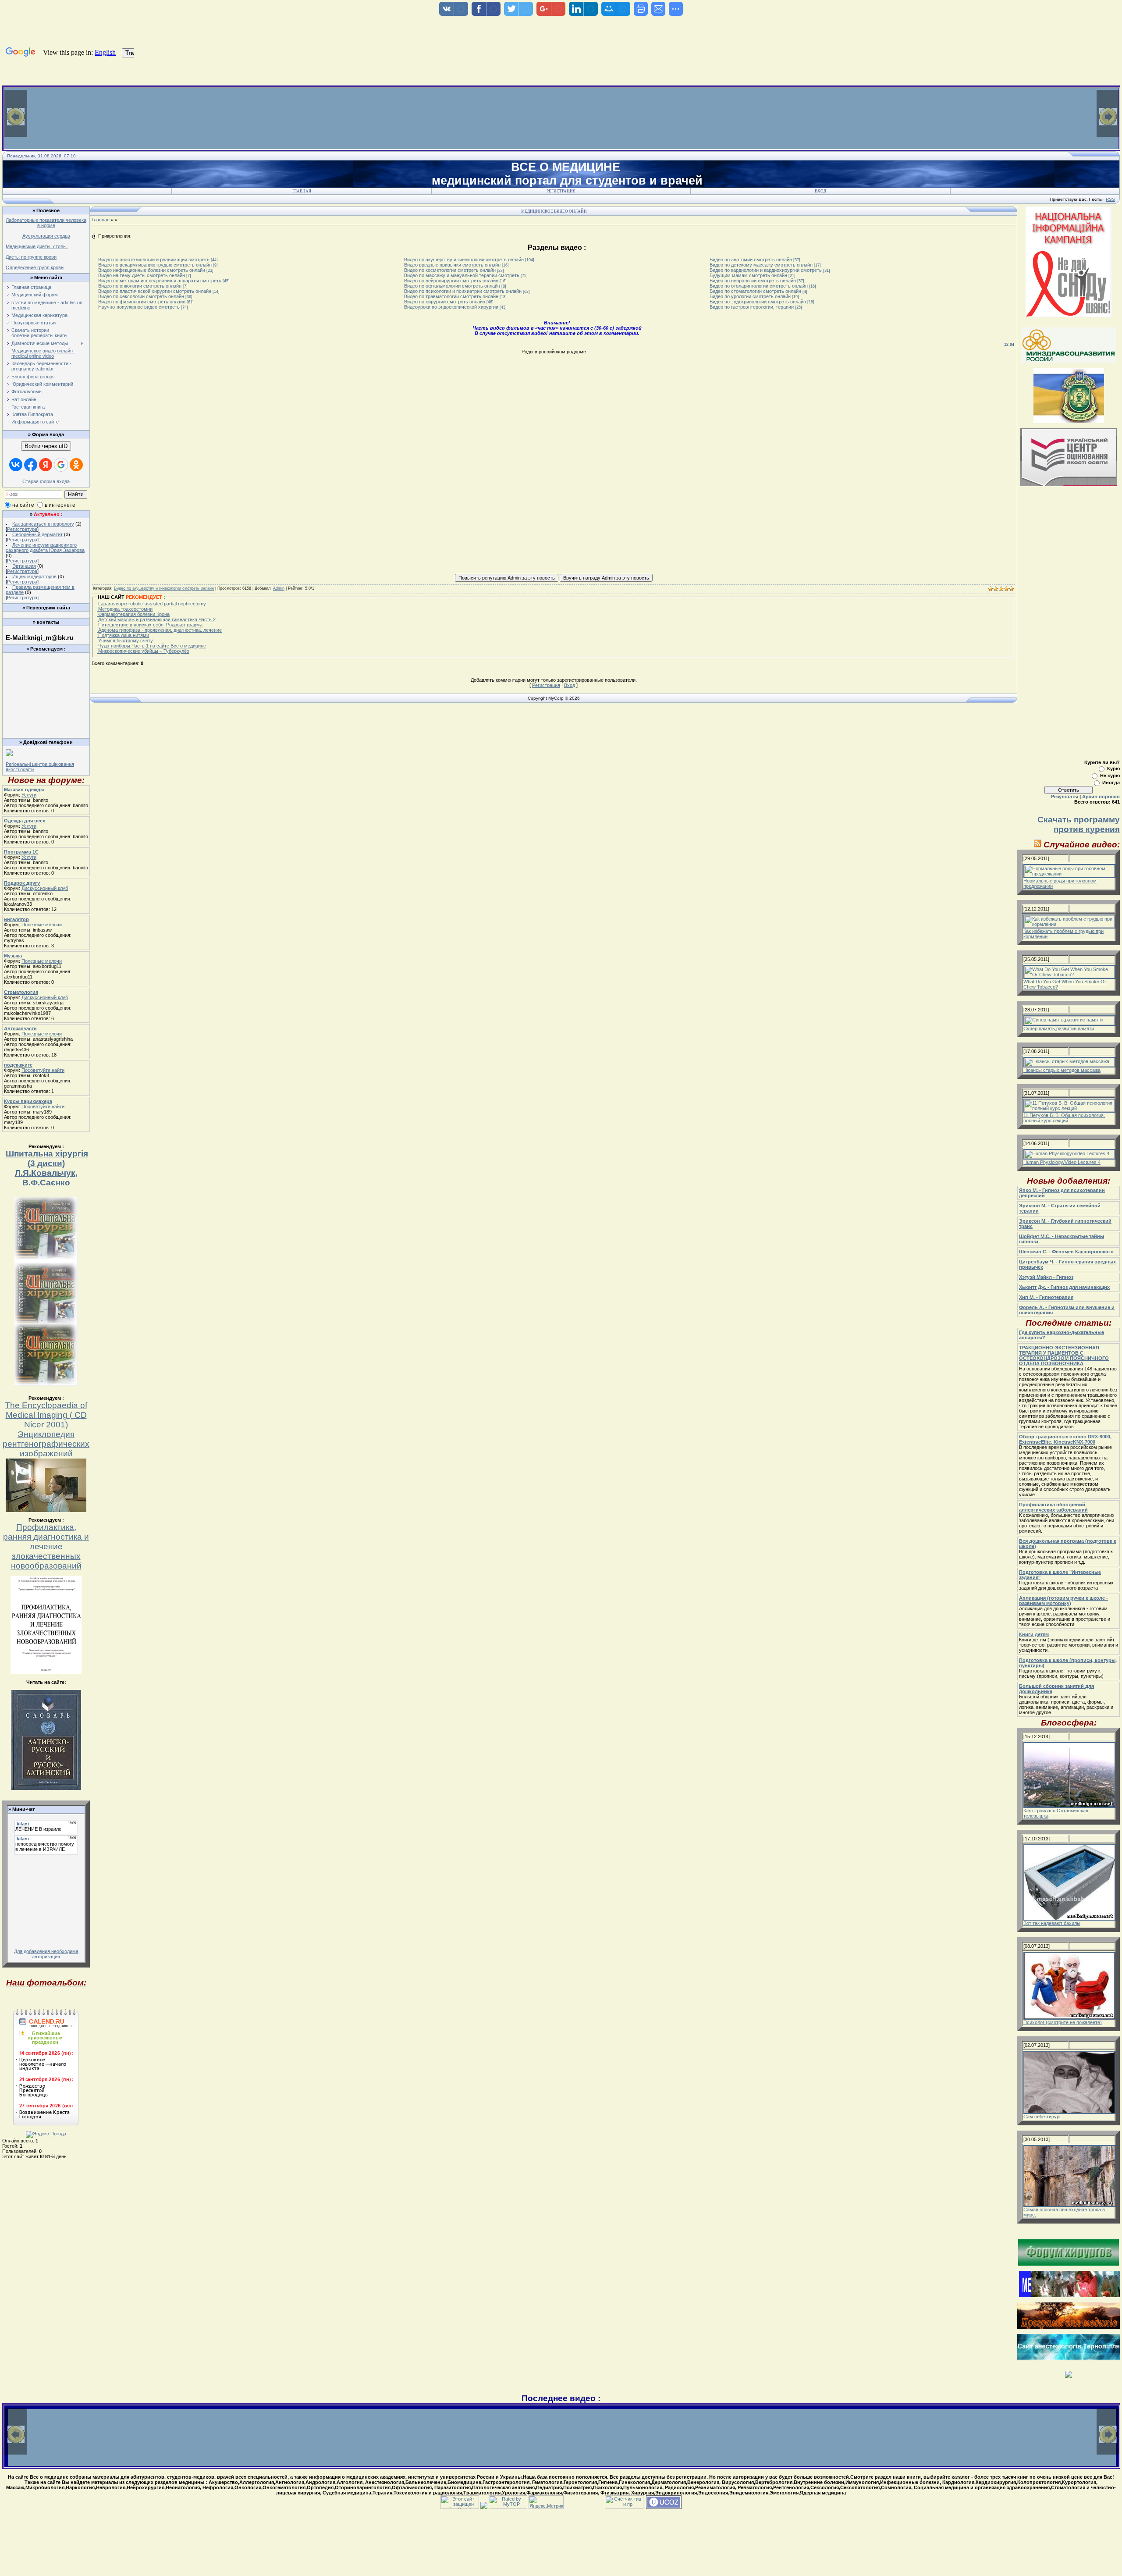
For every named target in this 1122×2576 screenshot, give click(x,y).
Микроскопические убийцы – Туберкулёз (143, 651)
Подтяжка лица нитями (123, 635)
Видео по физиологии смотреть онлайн (142, 302)
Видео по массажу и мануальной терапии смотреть (462, 275)
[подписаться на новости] (1038, 845)
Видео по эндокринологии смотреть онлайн (758, 302)
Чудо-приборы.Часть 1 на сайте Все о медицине (151, 646)
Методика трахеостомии (125, 609)
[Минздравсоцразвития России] (1069, 361)
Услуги (29, 795)
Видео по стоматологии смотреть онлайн (755, 291)
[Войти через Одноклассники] (76, 465)
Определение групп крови (35, 267)
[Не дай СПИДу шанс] (1069, 315)
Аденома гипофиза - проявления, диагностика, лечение (159, 630)
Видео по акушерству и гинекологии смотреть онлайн (464, 260)
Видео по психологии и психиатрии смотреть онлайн (463, 291)
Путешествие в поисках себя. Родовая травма (150, 625)
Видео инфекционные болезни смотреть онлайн (152, 270)
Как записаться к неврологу (43, 524)
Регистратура (22, 529)
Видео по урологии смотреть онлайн (750, 296)
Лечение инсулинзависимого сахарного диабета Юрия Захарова (45, 548)
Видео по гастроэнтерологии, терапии (752, 307)
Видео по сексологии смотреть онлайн (141, 296)
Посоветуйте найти (43, 1070)
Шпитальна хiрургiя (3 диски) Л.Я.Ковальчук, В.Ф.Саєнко (47, 1168)
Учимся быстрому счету (125, 640)
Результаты (1065, 797)
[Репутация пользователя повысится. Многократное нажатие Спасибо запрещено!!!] (507, 577)
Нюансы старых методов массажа (1062, 1070)
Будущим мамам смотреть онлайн (748, 275)
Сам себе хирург (1042, 2117)
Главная (302, 191)
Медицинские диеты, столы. (37, 246)
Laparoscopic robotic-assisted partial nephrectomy (151, 604)
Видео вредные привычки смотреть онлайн (452, 265)
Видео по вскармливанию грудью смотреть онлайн (155, 265)
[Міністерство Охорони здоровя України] (1069, 421)
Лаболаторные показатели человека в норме (46, 223)
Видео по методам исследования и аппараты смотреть (160, 281)
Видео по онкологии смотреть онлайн (140, 286)
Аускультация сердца (46, 236)
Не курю (1110, 776)
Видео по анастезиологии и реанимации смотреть (154, 260)
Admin (279, 588)
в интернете (60, 505)
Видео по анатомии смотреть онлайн (751, 260)
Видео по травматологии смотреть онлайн (451, 296)
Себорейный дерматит (37, 534)
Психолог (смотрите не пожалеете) (1063, 2022)
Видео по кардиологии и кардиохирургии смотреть (766, 270)
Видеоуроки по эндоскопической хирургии (451, 307)
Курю (1113, 769)
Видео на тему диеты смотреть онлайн (142, 275)
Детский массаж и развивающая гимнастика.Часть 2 (156, 619)
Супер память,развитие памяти (1059, 1028)
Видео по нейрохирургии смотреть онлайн (451, 281)
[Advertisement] (45, 676)
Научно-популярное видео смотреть (139, 307)
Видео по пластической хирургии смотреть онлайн (155, 291)
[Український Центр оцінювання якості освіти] (1069, 484)
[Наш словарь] (46, 1788)
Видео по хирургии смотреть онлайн (445, 302)
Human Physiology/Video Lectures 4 (1062, 1162)
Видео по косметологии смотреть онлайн (450, 270)
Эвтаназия (24, 566)
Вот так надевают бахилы (1052, 1923)
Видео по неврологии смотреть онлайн (753, 281)
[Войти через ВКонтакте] (16, 465)
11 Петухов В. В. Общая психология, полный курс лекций (1064, 1118)
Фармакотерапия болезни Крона (133, 614)
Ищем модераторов (34, 576)
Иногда (1111, 783)
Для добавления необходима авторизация (46, 1954)
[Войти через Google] (61, 465)
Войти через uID (46, 446)
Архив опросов (1101, 797)
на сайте (23, 505)
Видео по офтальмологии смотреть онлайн (452, 286)
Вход (820, 191)
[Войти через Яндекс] (46, 465)
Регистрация (561, 191)
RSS (1110, 199)
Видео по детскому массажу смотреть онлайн (761, 265)
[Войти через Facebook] (31, 465)
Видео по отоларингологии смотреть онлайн (759, 286)
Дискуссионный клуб (45, 888)
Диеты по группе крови (31, 257)
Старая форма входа (46, 481)
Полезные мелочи (42, 925)
